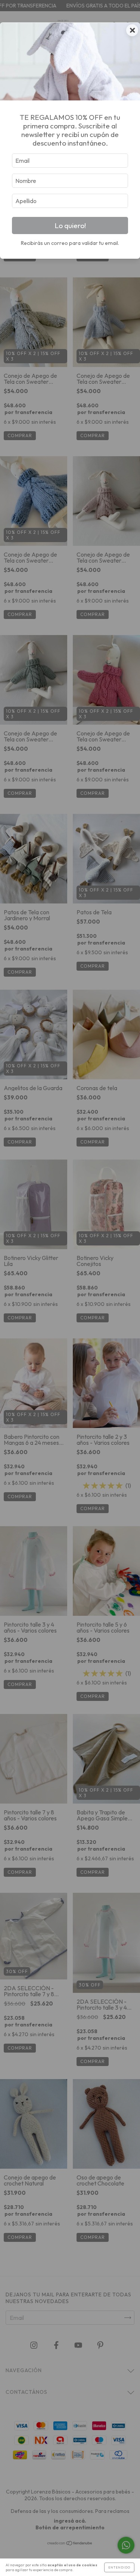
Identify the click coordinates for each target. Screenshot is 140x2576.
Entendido (119, 2567)
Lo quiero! (70, 225)
